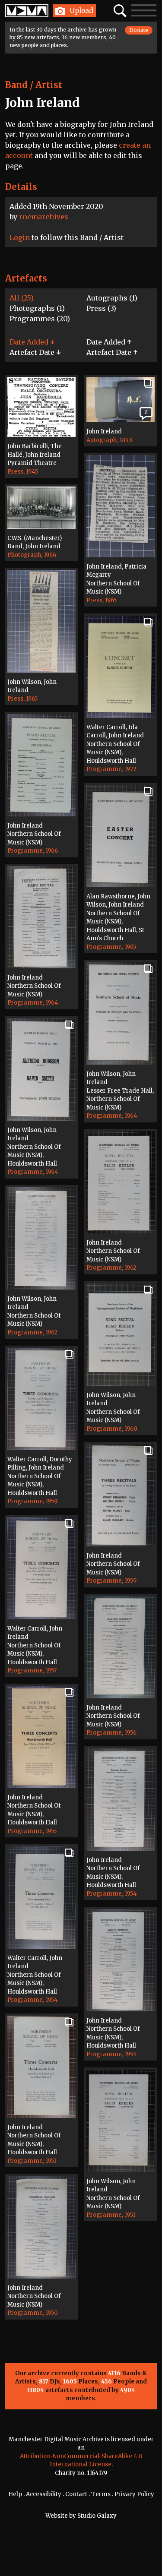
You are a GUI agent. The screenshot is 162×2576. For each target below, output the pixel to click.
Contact (76, 2494)
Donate (139, 30)
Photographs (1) (37, 308)
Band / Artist (34, 85)
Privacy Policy (134, 2494)
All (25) (22, 298)
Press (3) (101, 308)
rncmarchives (44, 217)
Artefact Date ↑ (112, 352)
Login (20, 237)
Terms (101, 2494)
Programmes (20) (40, 319)
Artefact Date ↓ (35, 352)
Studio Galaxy (97, 2516)
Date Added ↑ (109, 342)
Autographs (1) (112, 298)
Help (15, 2494)
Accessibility (44, 2494)
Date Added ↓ (32, 342)
